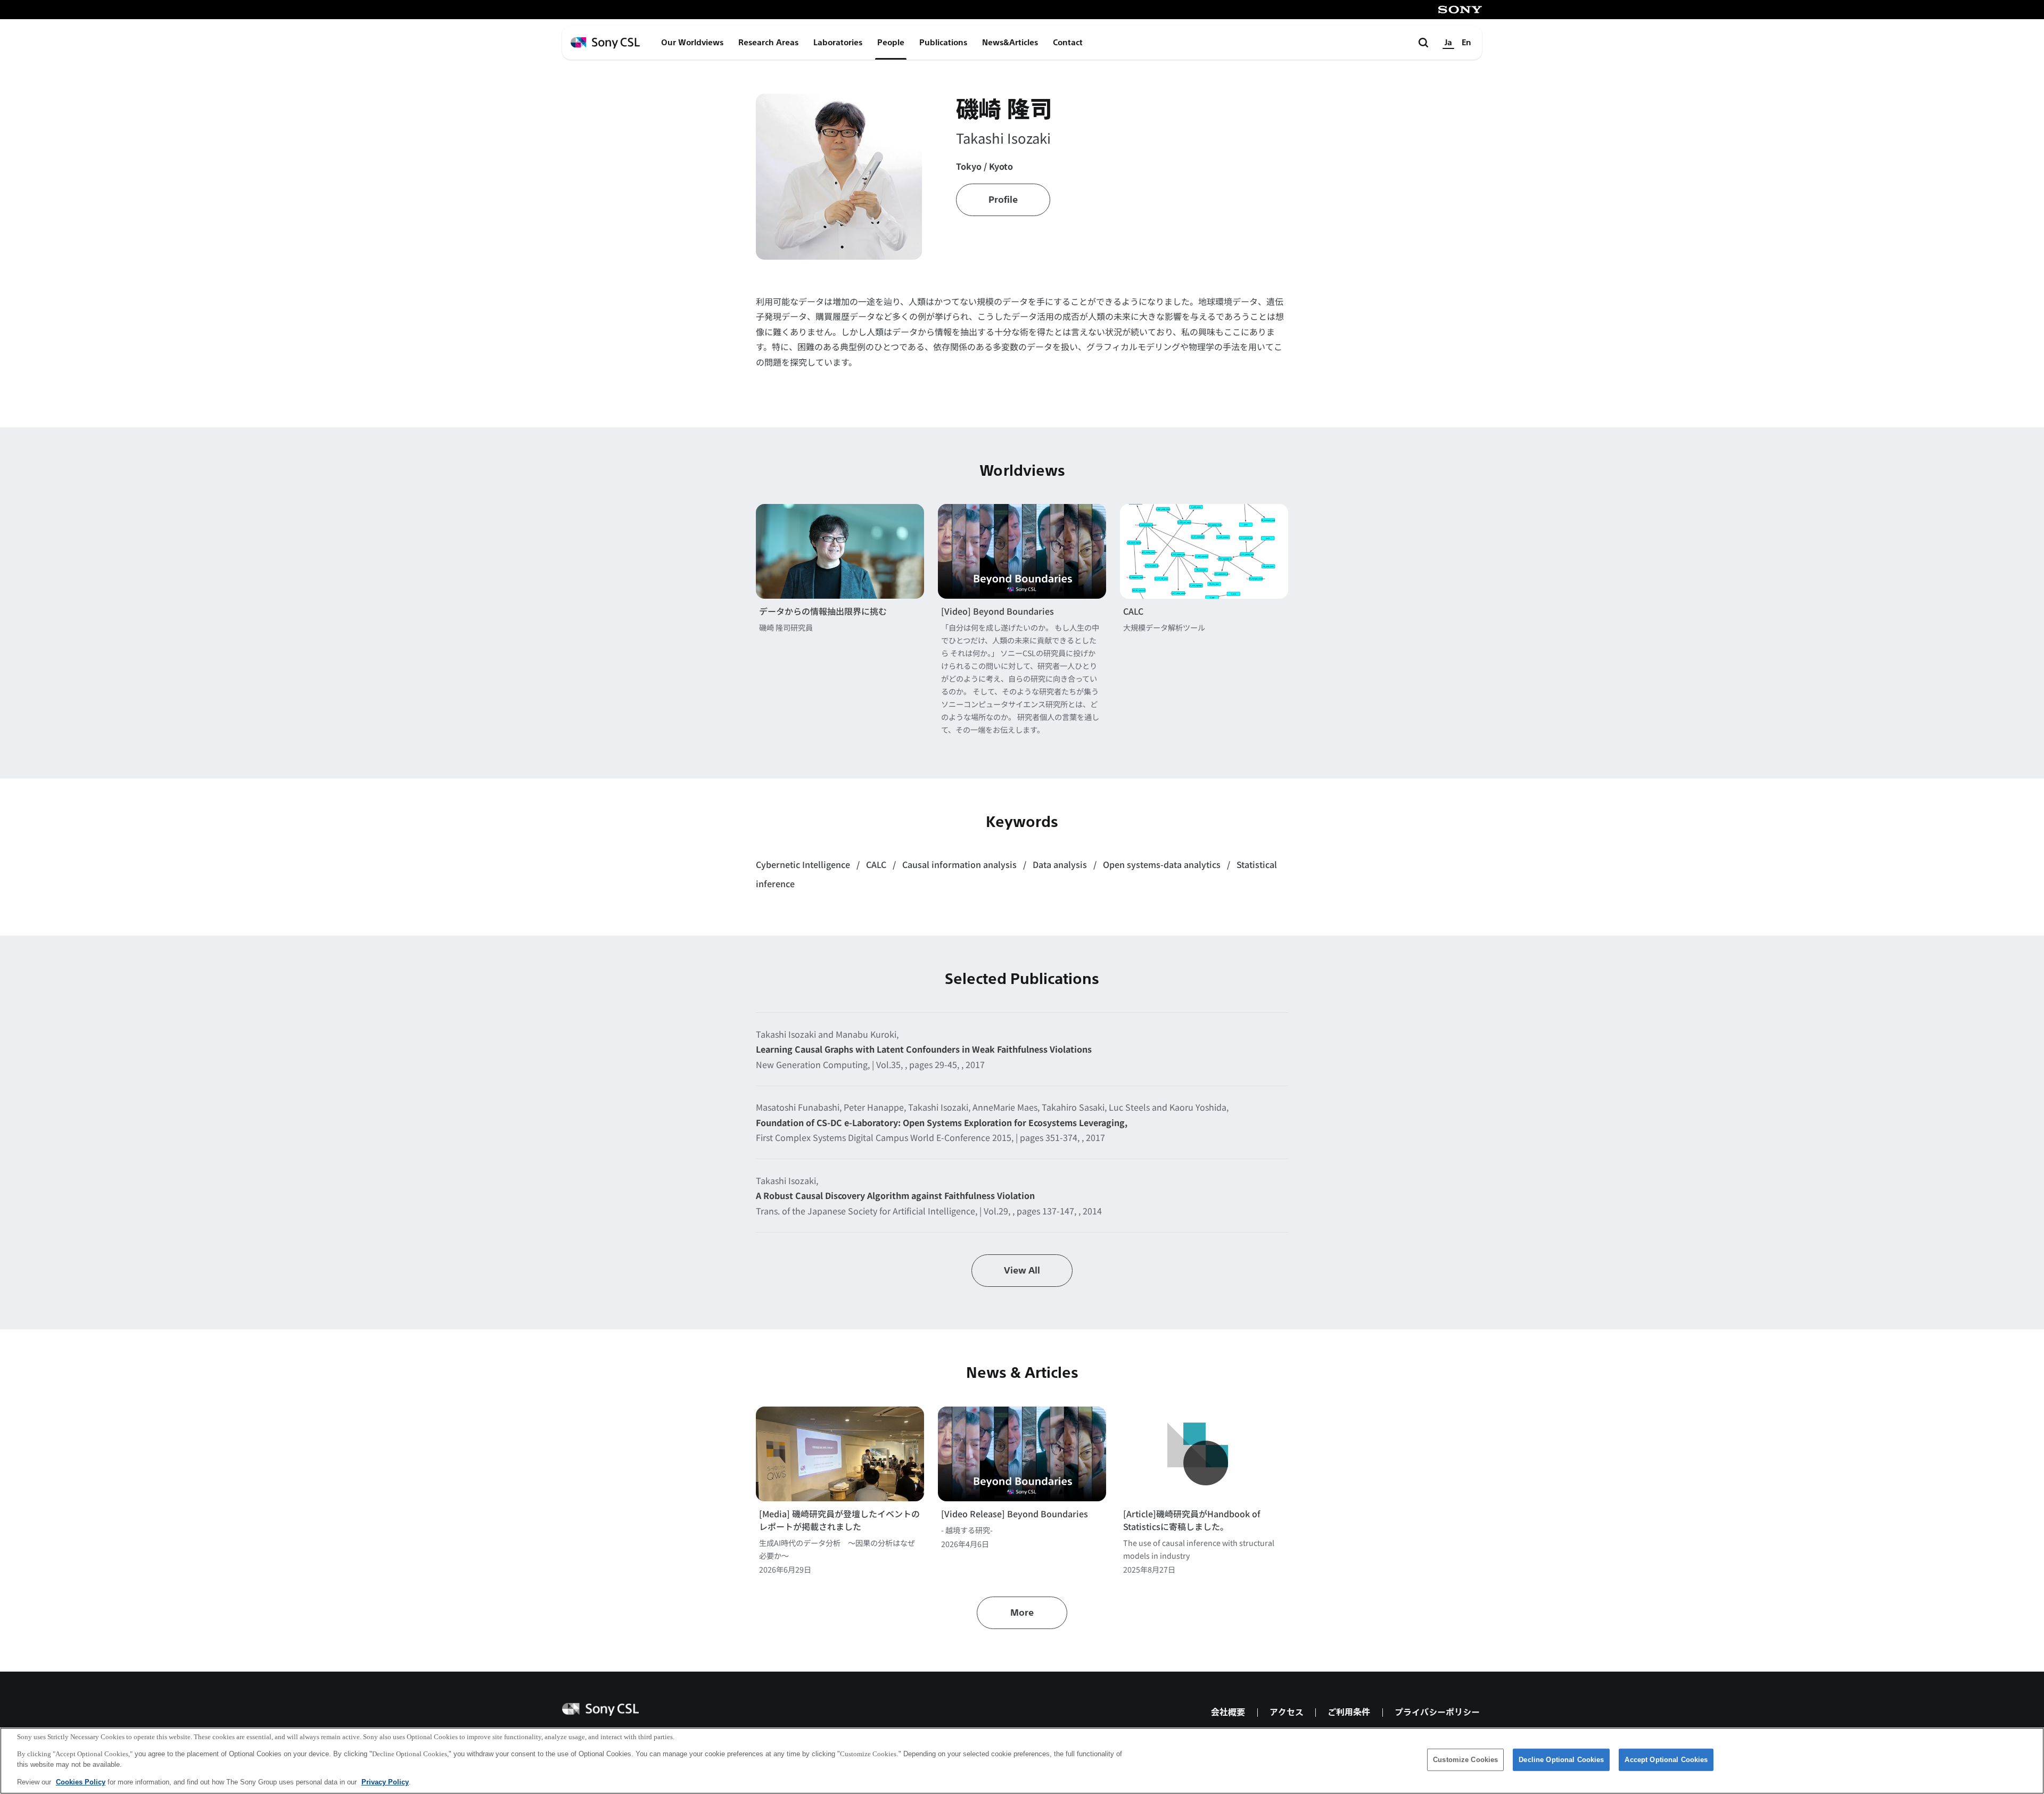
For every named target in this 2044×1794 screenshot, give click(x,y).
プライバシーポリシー (1437, 1712)
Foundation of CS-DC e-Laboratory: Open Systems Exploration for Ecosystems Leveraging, (942, 1122)
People (891, 43)
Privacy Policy (385, 1781)
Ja (1448, 43)
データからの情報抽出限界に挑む (823, 611)
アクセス (1287, 1712)
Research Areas (768, 43)
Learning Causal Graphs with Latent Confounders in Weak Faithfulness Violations (924, 1049)
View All (1022, 1271)
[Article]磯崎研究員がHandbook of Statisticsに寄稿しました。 (1192, 1520)
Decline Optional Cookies (1561, 1760)
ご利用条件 (1349, 1712)
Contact (1068, 43)
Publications (943, 43)
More (1022, 1613)
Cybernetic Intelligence (804, 864)
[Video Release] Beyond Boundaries (1015, 1514)
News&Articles (1010, 43)
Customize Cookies (1465, 1760)
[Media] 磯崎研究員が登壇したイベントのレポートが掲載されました (839, 1520)
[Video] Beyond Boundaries (998, 611)
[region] (1022, 1761)
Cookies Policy (81, 1781)
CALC (1133, 611)
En (1466, 43)
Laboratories (838, 43)
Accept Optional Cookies (1666, 1760)
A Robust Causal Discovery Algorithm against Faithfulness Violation (895, 1195)
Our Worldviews (692, 43)
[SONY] (1460, 10)
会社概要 (1228, 1712)
